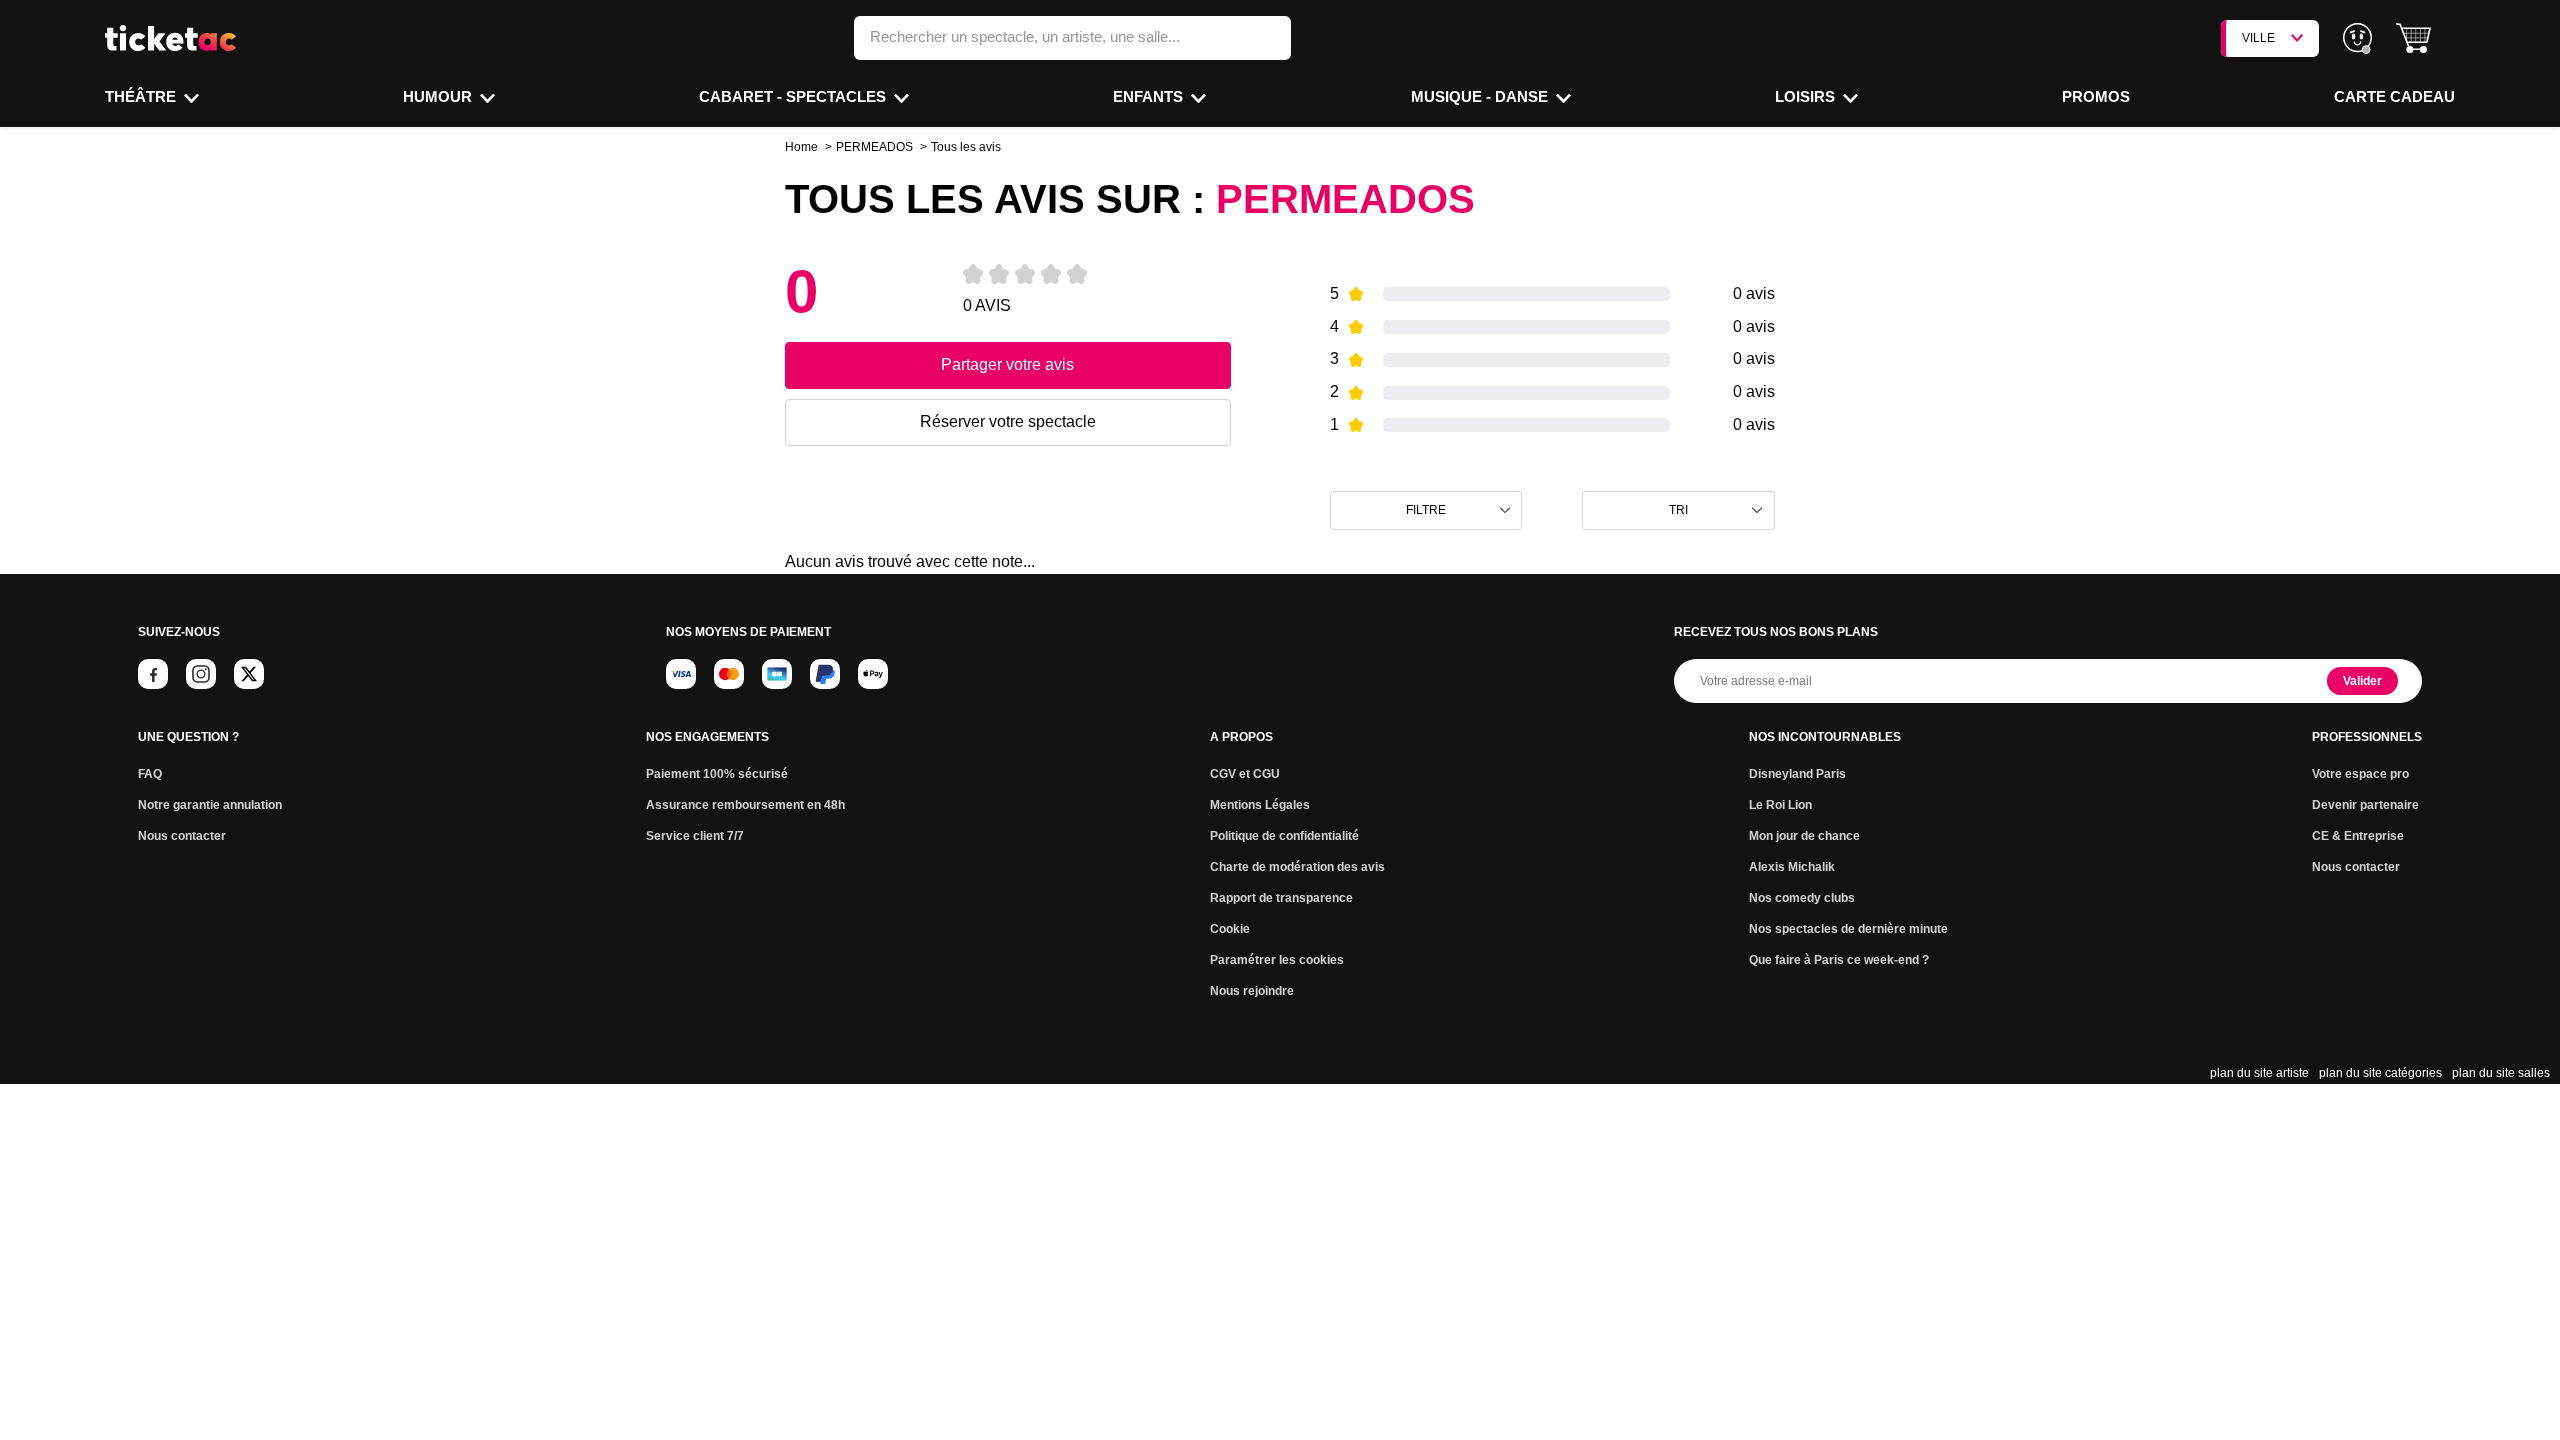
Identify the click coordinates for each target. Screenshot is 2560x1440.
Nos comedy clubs (1802, 898)
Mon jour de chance (1804, 836)
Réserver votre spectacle (1008, 421)
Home (801, 147)
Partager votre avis (1007, 364)
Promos (2096, 96)
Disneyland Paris (1797, 774)
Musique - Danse (1481, 96)
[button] (2413, 38)
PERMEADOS (874, 147)
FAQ (150, 774)
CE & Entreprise (2358, 836)
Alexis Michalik (1792, 867)
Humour (439, 96)
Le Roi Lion (1780, 805)
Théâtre (142, 96)
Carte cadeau (2394, 96)
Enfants (1150, 96)
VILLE (2258, 38)
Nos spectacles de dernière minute (1848, 929)
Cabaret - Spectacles (794, 96)
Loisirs (1807, 96)
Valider (2362, 681)
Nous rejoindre (1252, 991)
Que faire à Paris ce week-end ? (1839, 960)
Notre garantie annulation (210, 805)
